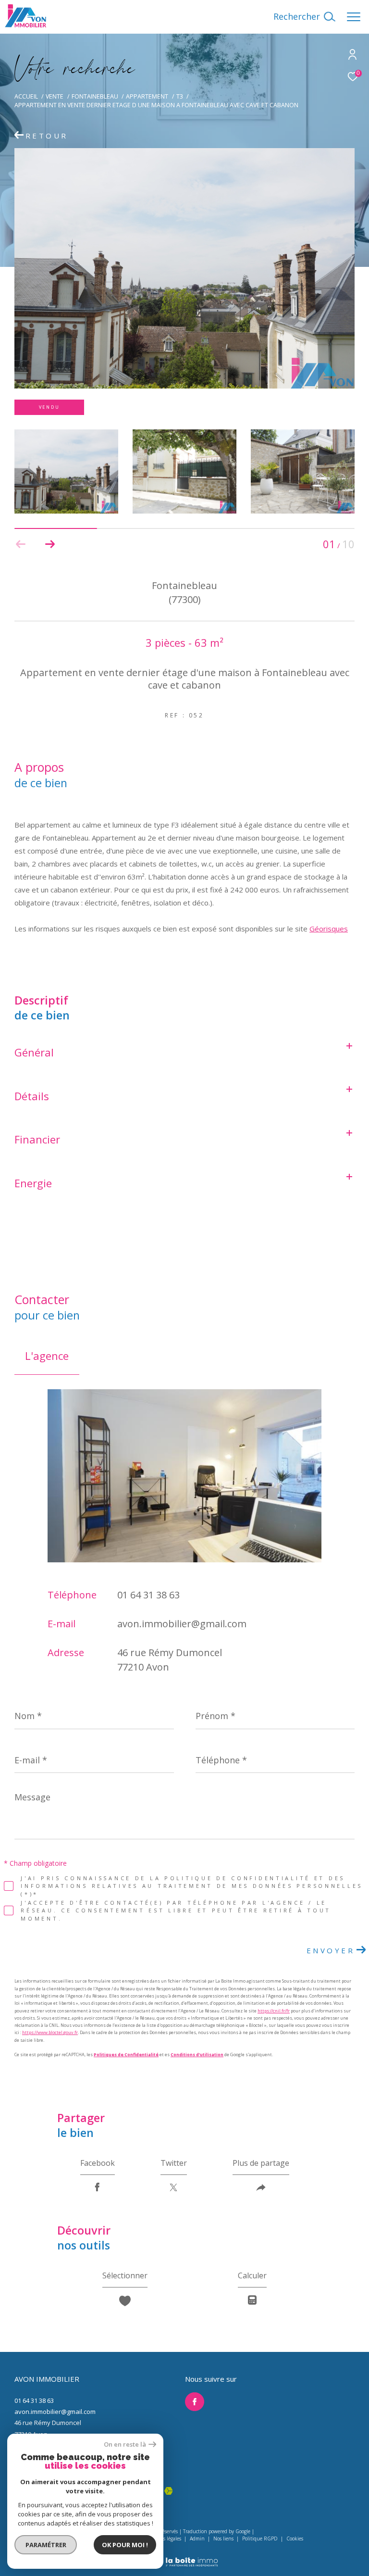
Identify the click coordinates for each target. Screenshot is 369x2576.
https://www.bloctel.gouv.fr (50, 2032)
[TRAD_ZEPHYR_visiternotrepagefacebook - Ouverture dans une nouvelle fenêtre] (195, 2402)
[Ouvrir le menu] (354, 17)
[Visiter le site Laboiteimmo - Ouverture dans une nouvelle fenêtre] (184, 2556)
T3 (180, 96)
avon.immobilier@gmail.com (182, 1624)
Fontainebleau (95, 96)
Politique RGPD (260, 2538)
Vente (55, 96)
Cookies (295, 2539)
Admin (198, 2538)
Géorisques (329, 929)
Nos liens (224, 2538)
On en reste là (125, 2444)
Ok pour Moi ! (125, 2545)
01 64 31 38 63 (148, 1595)
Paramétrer (46, 2545)
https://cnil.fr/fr (274, 2011)
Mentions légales (163, 2538)
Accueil (26, 96)
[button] (50, 544)
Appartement (147, 96)
